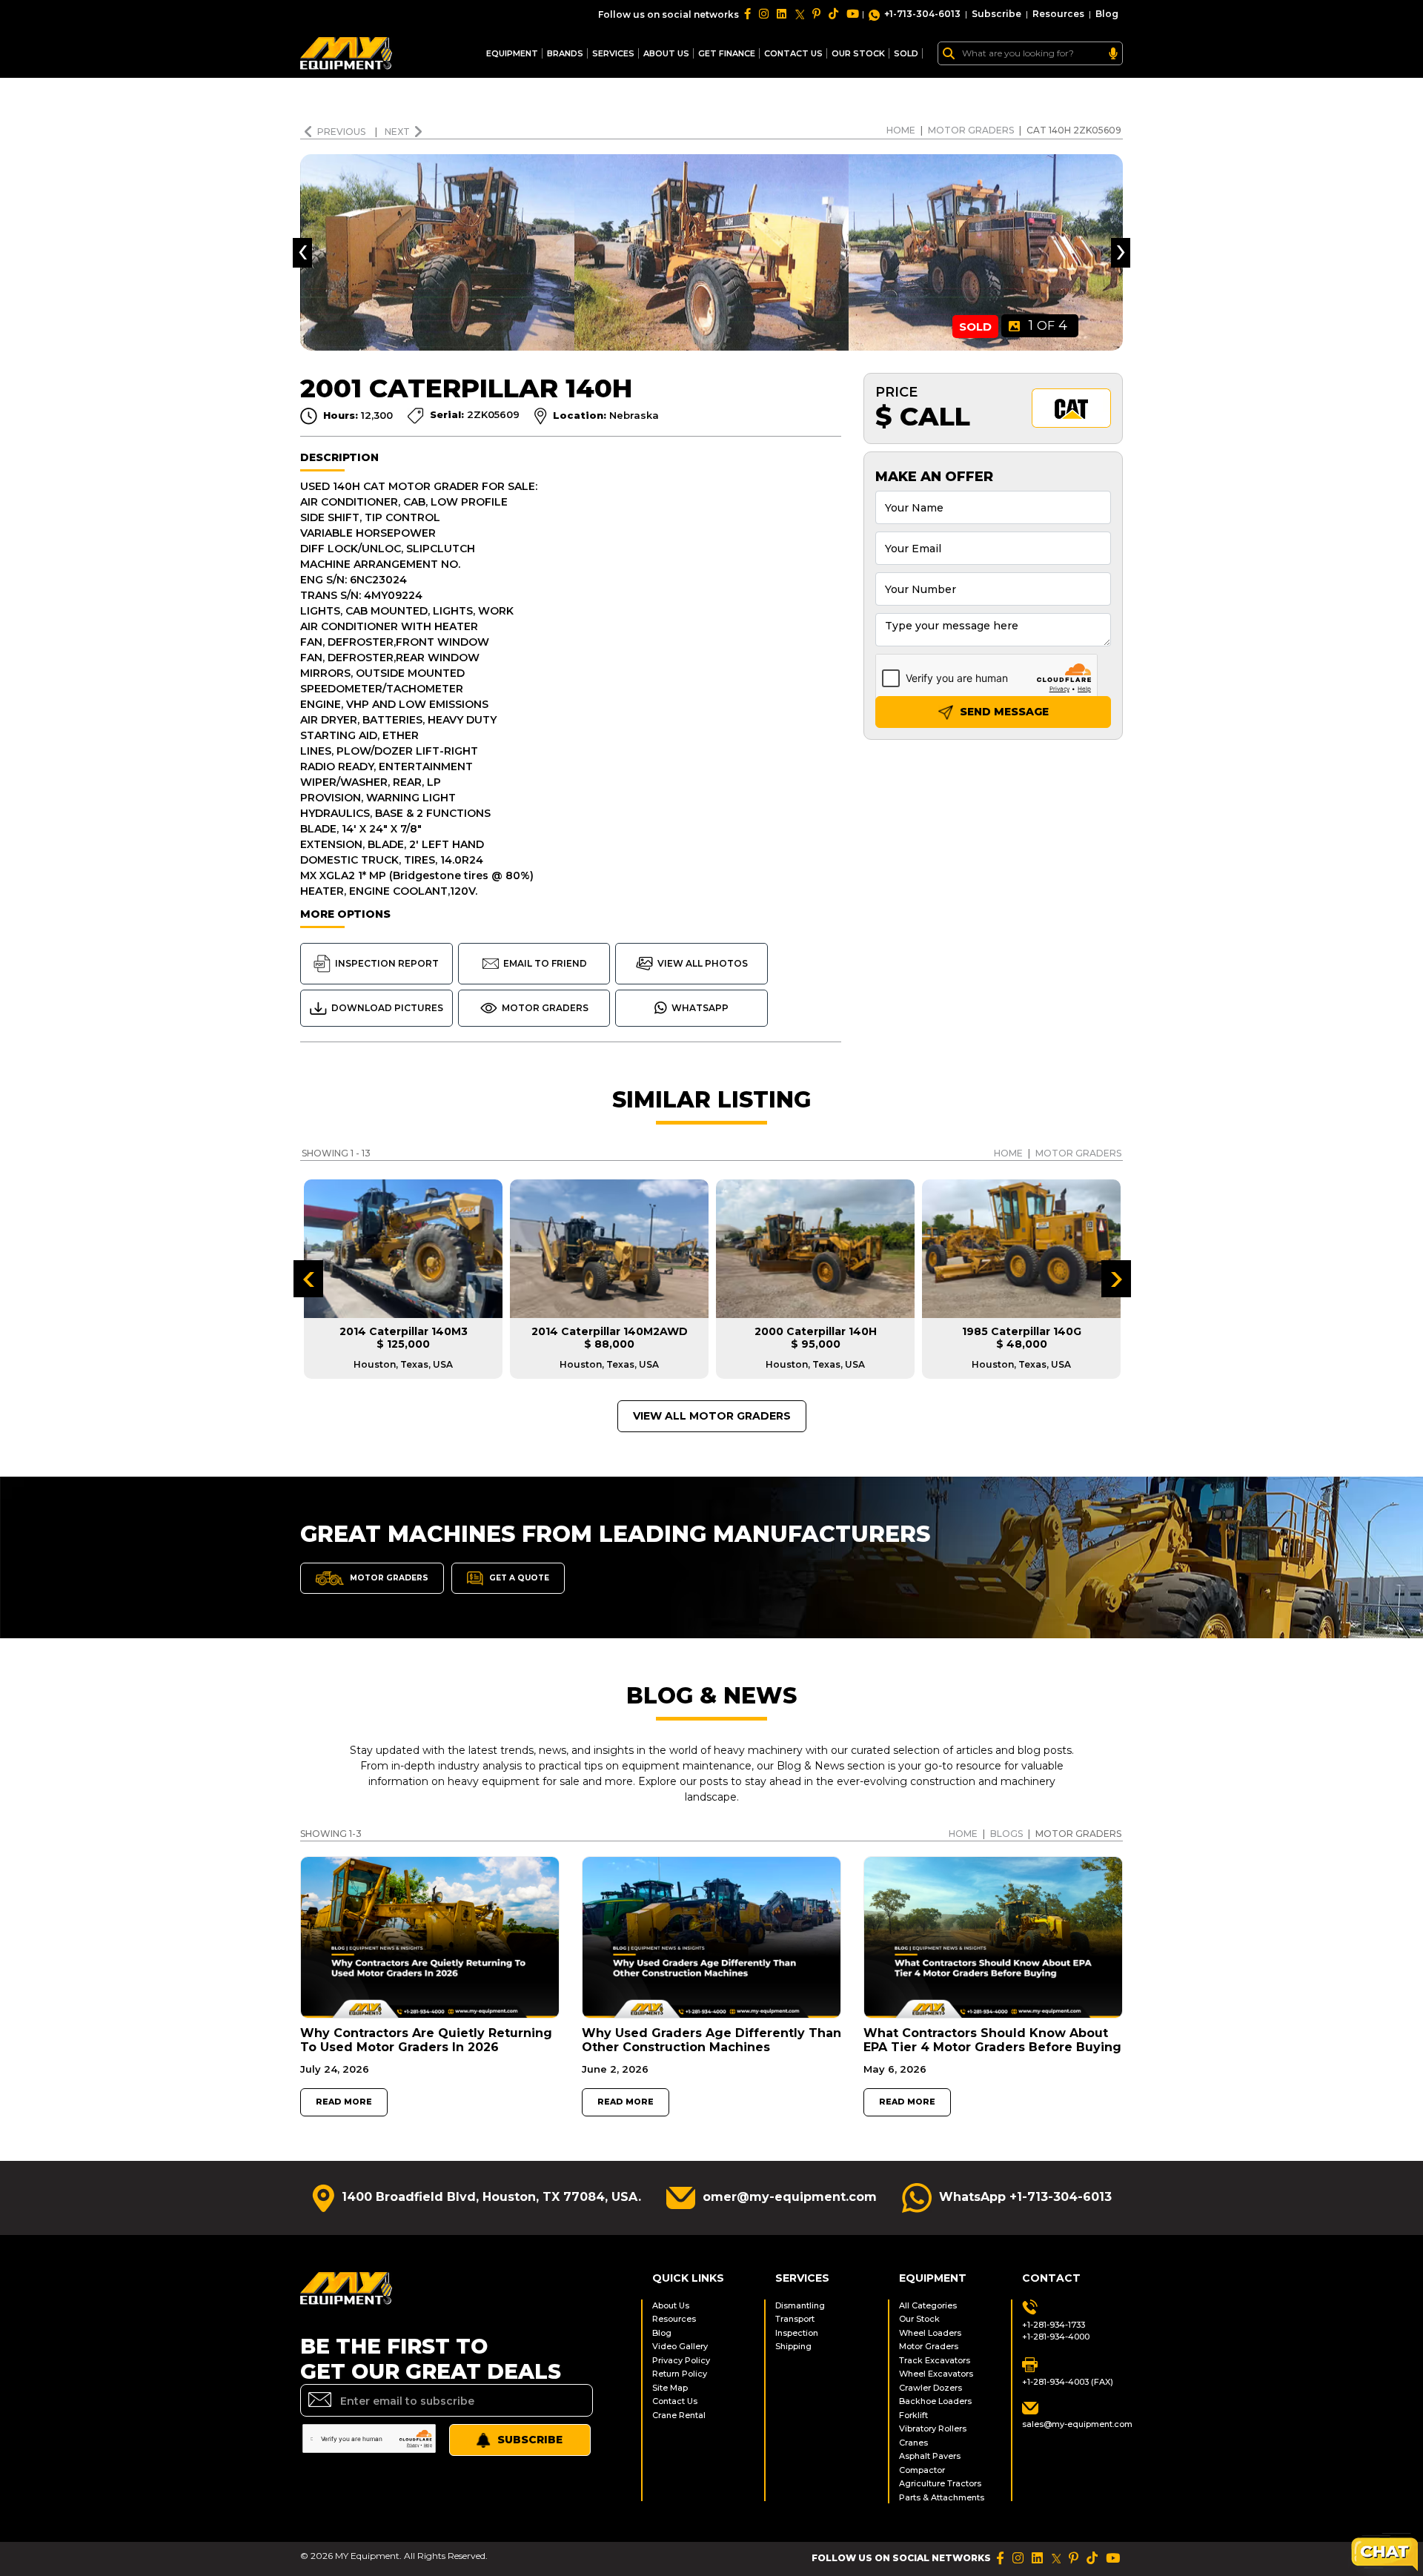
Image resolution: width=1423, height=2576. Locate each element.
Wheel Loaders (930, 2333)
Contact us (793, 53)
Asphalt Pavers (930, 2456)
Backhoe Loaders (935, 2401)
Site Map (670, 2388)
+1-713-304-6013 (922, 14)
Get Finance (727, 53)
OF (1048, 325)
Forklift (913, 2415)
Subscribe (996, 14)
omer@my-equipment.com (790, 2197)
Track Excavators (935, 2360)
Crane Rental (679, 2415)
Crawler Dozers (931, 2388)
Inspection (797, 2333)
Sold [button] (906, 53)
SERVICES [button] (613, 53)
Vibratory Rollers (933, 2428)
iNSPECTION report (387, 963)
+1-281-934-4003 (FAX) (1068, 2382)
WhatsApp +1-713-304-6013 (1025, 2197)
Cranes (913, 2443)
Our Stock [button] (858, 53)
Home (901, 130)
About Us (666, 53)
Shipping (793, 2346)
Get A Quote (518, 1578)
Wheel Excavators (936, 2374)
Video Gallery (680, 2346)
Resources (1058, 14)
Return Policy (680, 2374)
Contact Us (675, 2401)
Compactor (922, 2470)
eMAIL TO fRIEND (545, 963)
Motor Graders (971, 130)
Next (397, 132)
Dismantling (800, 2305)
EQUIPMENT (512, 53)
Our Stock (919, 2319)
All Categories (928, 2305)
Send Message (1003, 712)
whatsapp (700, 1008)
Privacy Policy (681, 2360)
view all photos (703, 963)
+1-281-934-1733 (1054, 2325)
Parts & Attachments (942, 2497)
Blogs (1006, 1834)
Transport (795, 2319)
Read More (344, 2102)
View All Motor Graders (712, 1416)
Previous (342, 132)
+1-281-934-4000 (1056, 2337)
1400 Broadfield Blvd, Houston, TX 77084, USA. (491, 2197)
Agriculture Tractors (940, 2483)
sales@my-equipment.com (1072, 2424)
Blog (1107, 14)
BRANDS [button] (565, 53)
